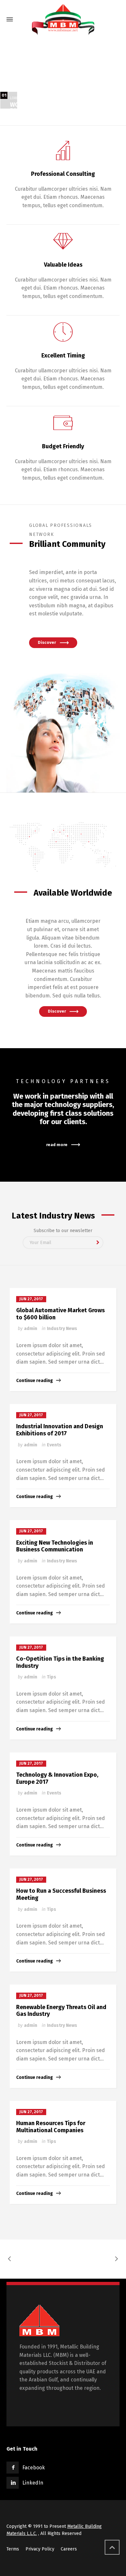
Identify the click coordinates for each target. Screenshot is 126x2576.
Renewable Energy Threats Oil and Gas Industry (61, 2011)
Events (54, 1445)
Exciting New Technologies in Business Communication (55, 1546)
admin (31, 1329)
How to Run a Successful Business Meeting (61, 1894)
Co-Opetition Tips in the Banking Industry (60, 1662)
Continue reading (35, 1381)
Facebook (34, 2468)
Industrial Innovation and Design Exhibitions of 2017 (60, 1430)
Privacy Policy (40, 2549)
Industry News (62, 1329)
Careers (69, 2549)
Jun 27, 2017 (31, 1299)
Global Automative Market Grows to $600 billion (60, 1314)
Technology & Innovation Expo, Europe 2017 (57, 1778)
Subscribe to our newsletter (63, 1231)
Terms (13, 2549)
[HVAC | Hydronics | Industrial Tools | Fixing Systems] (63, 19)
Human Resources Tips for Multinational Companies (51, 2127)
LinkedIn (33, 2483)
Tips (52, 1677)
